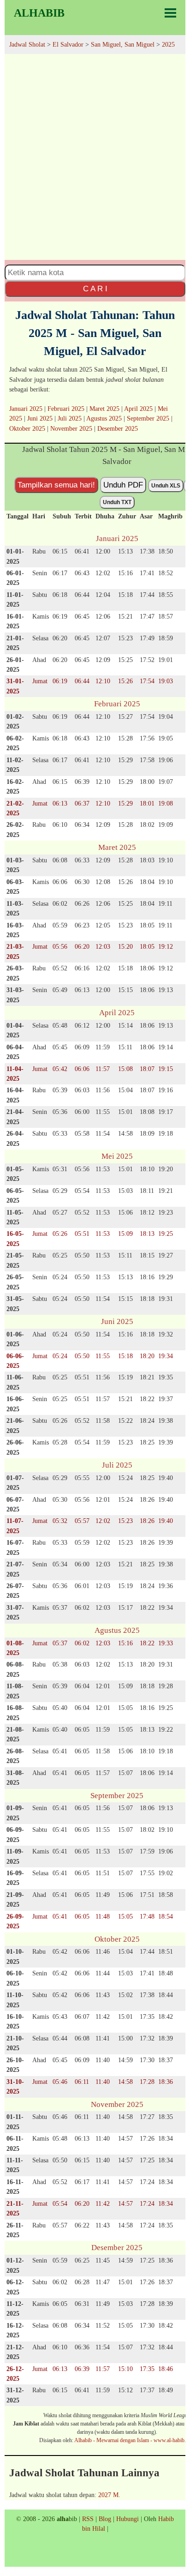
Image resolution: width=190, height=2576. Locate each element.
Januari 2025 (26, 409)
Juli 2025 (70, 418)
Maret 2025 (104, 409)
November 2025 (71, 428)
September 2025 (148, 418)
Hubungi (128, 2519)
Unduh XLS (166, 486)
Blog (105, 2519)
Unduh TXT (117, 502)
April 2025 (138, 409)
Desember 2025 (118, 428)
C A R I (95, 289)
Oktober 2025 (27, 428)
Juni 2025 (40, 418)
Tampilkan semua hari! (56, 485)
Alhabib (39, 13)
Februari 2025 (66, 409)
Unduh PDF (123, 485)
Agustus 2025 (104, 418)
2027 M (108, 2495)
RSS (88, 2519)
